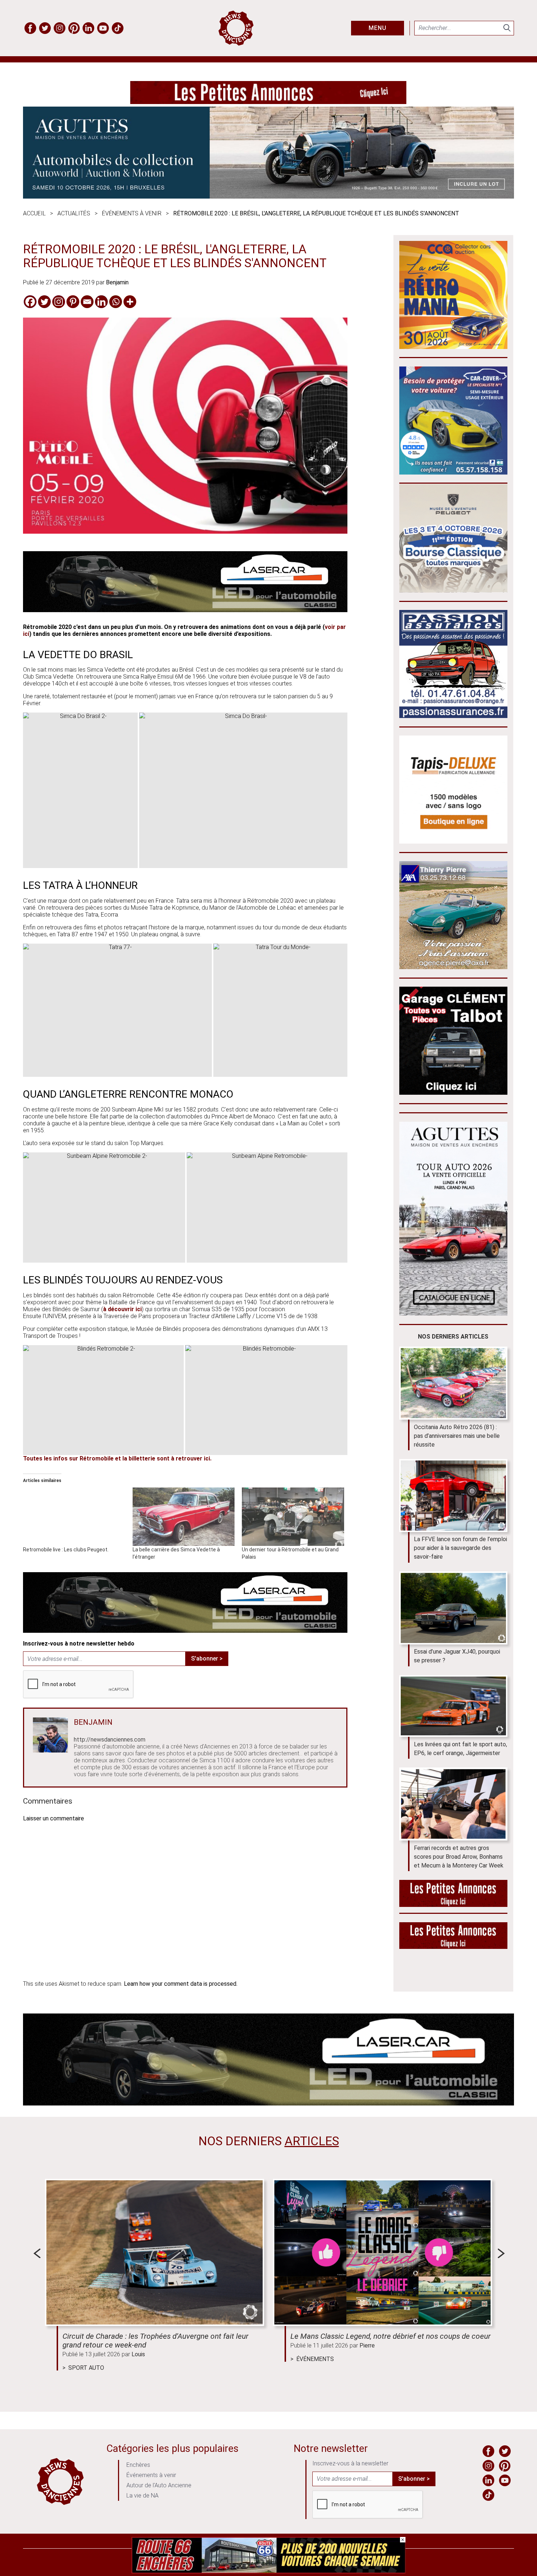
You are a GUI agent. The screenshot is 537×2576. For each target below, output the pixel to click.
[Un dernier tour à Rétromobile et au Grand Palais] (293, 1517)
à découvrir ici (122, 1309)
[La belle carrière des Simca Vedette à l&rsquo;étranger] (184, 1517)
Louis (138, 2354)
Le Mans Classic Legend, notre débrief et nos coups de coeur (391, 2336)
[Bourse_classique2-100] (453, 590)
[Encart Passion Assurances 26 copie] (453, 716)
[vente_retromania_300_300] (453, 347)
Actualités (74, 213)
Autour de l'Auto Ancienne (159, 2485)
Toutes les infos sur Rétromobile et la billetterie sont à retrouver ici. (117, 1458)
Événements (315, 2359)
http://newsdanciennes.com (110, 1740)
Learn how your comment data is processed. (181, 1984)
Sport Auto (86, 2368)
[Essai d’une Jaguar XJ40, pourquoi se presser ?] (453, 1608)
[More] (130, 302)
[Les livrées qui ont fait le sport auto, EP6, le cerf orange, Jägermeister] (453, 1706)
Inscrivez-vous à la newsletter (350, 2463)
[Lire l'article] (155, 2252)
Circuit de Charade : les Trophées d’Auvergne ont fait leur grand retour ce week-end (155, 2341)
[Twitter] (44, 302)
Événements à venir (132, 213)
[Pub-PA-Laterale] (453, 1947)
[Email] (87, 302)
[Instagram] (59, 302)
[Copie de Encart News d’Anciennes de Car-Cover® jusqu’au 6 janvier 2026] (453, 473)
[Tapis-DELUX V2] (453, 842)
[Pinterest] (73, 302)
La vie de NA (142, 2496)
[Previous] (37, 2253)
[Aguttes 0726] (268, 197)
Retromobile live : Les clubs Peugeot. (66, 1550)
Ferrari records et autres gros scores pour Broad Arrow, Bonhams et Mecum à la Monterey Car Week (459, 1857)
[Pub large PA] (268, 102)
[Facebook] (30, 302)
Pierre (367, 2345)
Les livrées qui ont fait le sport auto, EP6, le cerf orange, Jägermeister (460, 1749)
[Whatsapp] (116, 302)
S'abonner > (207, 1659)
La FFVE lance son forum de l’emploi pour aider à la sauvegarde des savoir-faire (460, 1548)
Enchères (138, 2465)
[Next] (501, 2253)
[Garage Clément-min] (453, 1093)
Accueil (34, 213)
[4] (268, 2571)
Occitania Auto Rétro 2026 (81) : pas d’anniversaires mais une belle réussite (457, 1436)
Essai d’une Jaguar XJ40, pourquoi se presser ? (457, 1656)
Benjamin (117, 282)
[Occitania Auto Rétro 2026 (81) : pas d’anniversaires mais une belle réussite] (453, 1383)
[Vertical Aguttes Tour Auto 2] (453, 1314)
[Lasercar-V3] (185, 610)
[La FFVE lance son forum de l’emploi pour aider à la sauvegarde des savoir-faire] (453, 1496)
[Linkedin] (101, 302)
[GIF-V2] (453, 967)
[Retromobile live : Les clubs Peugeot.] (74, 1517)
